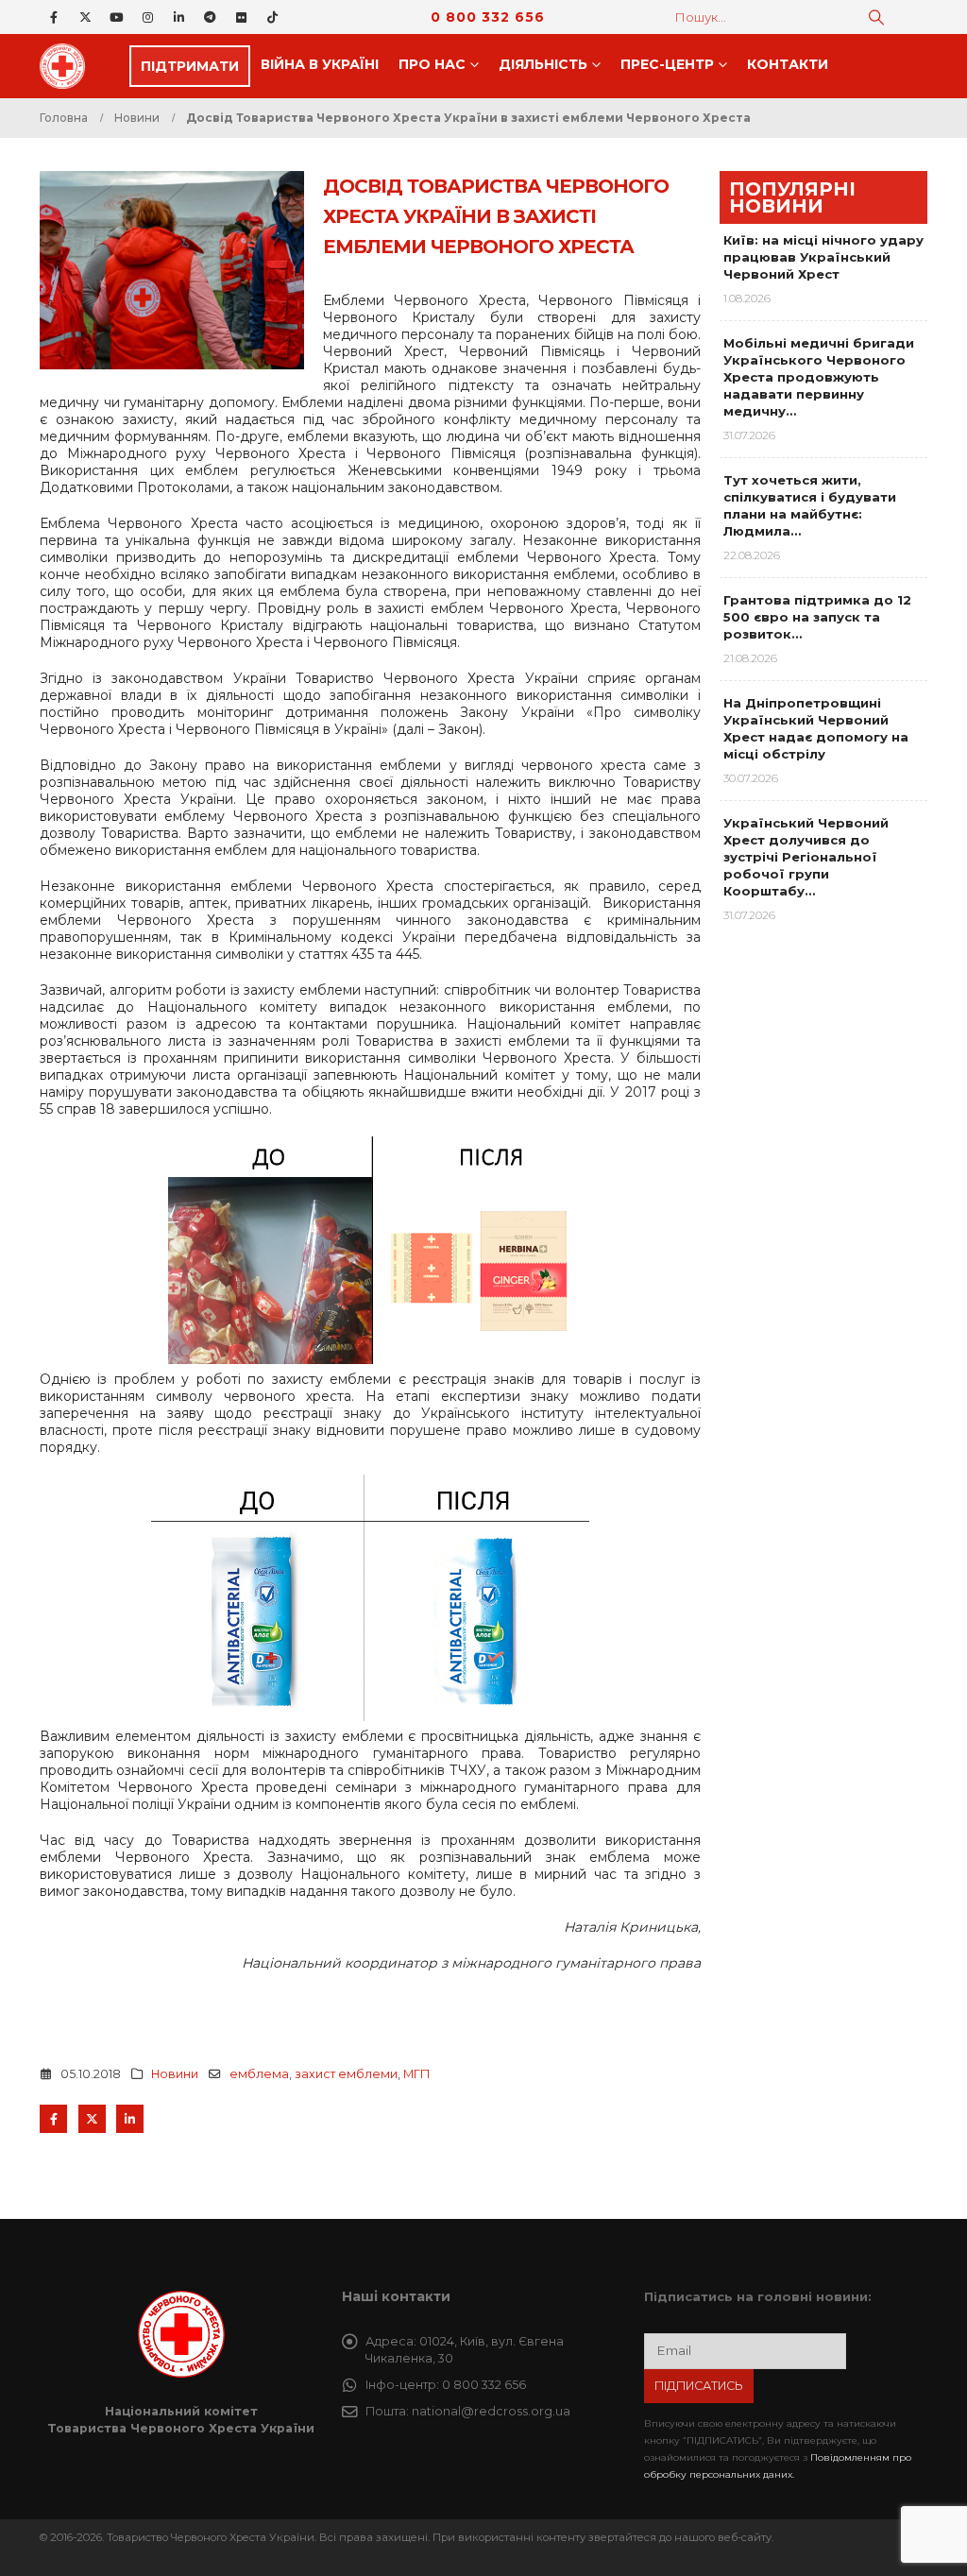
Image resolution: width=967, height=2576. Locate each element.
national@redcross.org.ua (491, 2411)
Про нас (432, 64)
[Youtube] (116, 17)
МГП (416, 2074)
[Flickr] (241, 17)
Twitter (92, 2118)
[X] (85, 17)
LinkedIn (130, 2118)
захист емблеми (346, 2074)
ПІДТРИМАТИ (190, 66)
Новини (175, 2074)
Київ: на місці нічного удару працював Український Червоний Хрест (823, 257)
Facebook (53, 2118)
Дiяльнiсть (543, 64)
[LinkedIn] (178, 17)
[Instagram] (147, 17)
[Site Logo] (68, 66)
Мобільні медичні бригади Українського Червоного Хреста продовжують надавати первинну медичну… (819, 377)
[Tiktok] (272, 17)
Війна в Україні (320, 64)
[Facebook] (54, 17)
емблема (259, 2074)
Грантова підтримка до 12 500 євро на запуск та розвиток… (817, 617)
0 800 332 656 (488, 17)
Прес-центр (667, 64)
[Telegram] (210, 17)
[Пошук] (876, 17)
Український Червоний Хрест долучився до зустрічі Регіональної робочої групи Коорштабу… (806, 857)
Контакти (788, 64)
